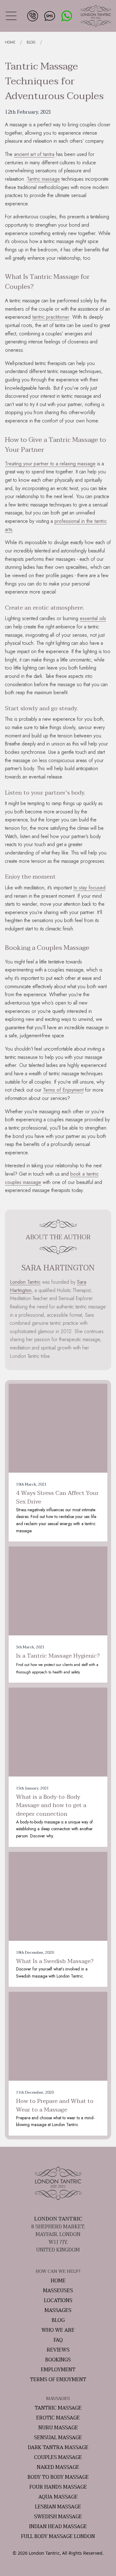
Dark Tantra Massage (58, 2448)
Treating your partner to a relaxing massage (50, 464)
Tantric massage (43, 179)
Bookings (58, 2360)
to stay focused (89, 888)
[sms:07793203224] (49, 15)
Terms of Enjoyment (63, 1090)
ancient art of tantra (34, 154)
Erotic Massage (58, 2418)
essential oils (93, 618)
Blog (58, 2320)
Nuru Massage (58, 2428)
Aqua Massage (58, 2497)
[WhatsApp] (66, 15)
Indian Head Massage (58, 2527)
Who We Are (58, 2330)
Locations (58, 2301)
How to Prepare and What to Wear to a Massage (55, 2106)
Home (58, 2281)
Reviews (58, 2350)
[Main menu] (11, 16)
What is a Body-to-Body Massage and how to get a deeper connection (51, 1806)
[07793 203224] (32, 15)
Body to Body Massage (58, 2477)
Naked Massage (58, 2467)
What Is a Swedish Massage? (55, 1961)
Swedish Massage (58, 2517)
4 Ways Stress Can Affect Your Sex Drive (57, 1498)
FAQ (58, 2340)
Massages (58, 2310)
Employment (58, 2370)
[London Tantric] (96, 16)
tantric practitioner (51, 317)
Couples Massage (58, 2457)
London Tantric (25, 1282)
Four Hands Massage (58, 2487)
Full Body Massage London (58, 2536)
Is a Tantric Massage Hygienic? (58, 1656)
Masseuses (58, 2291)
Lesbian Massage (58, 2507)
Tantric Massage (58, 2408)
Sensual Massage (58, 2438)
